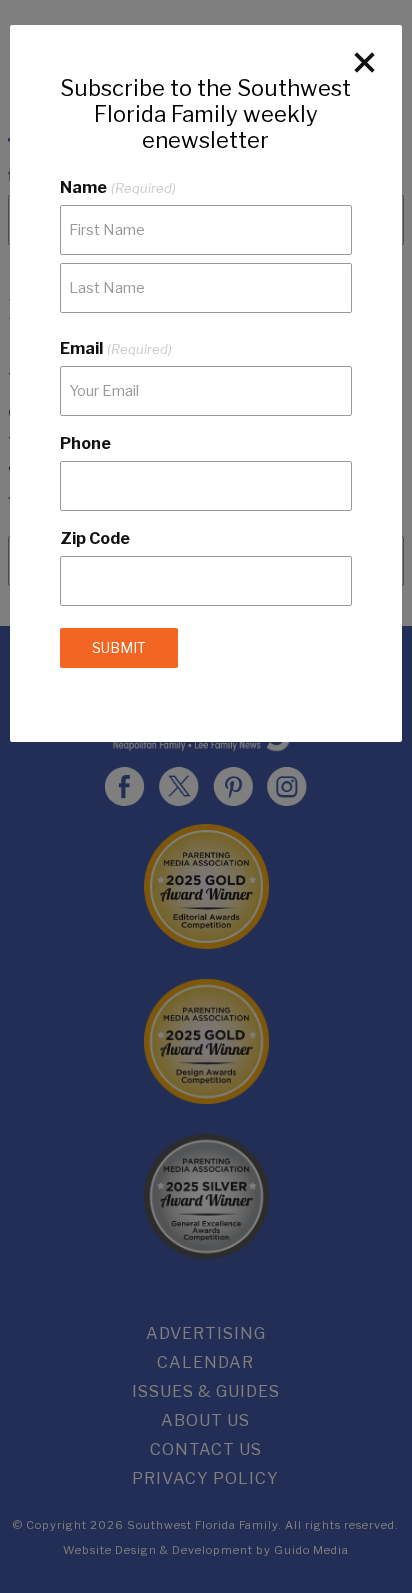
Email (115, 348)
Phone (85, 443)
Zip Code (95, 538)
